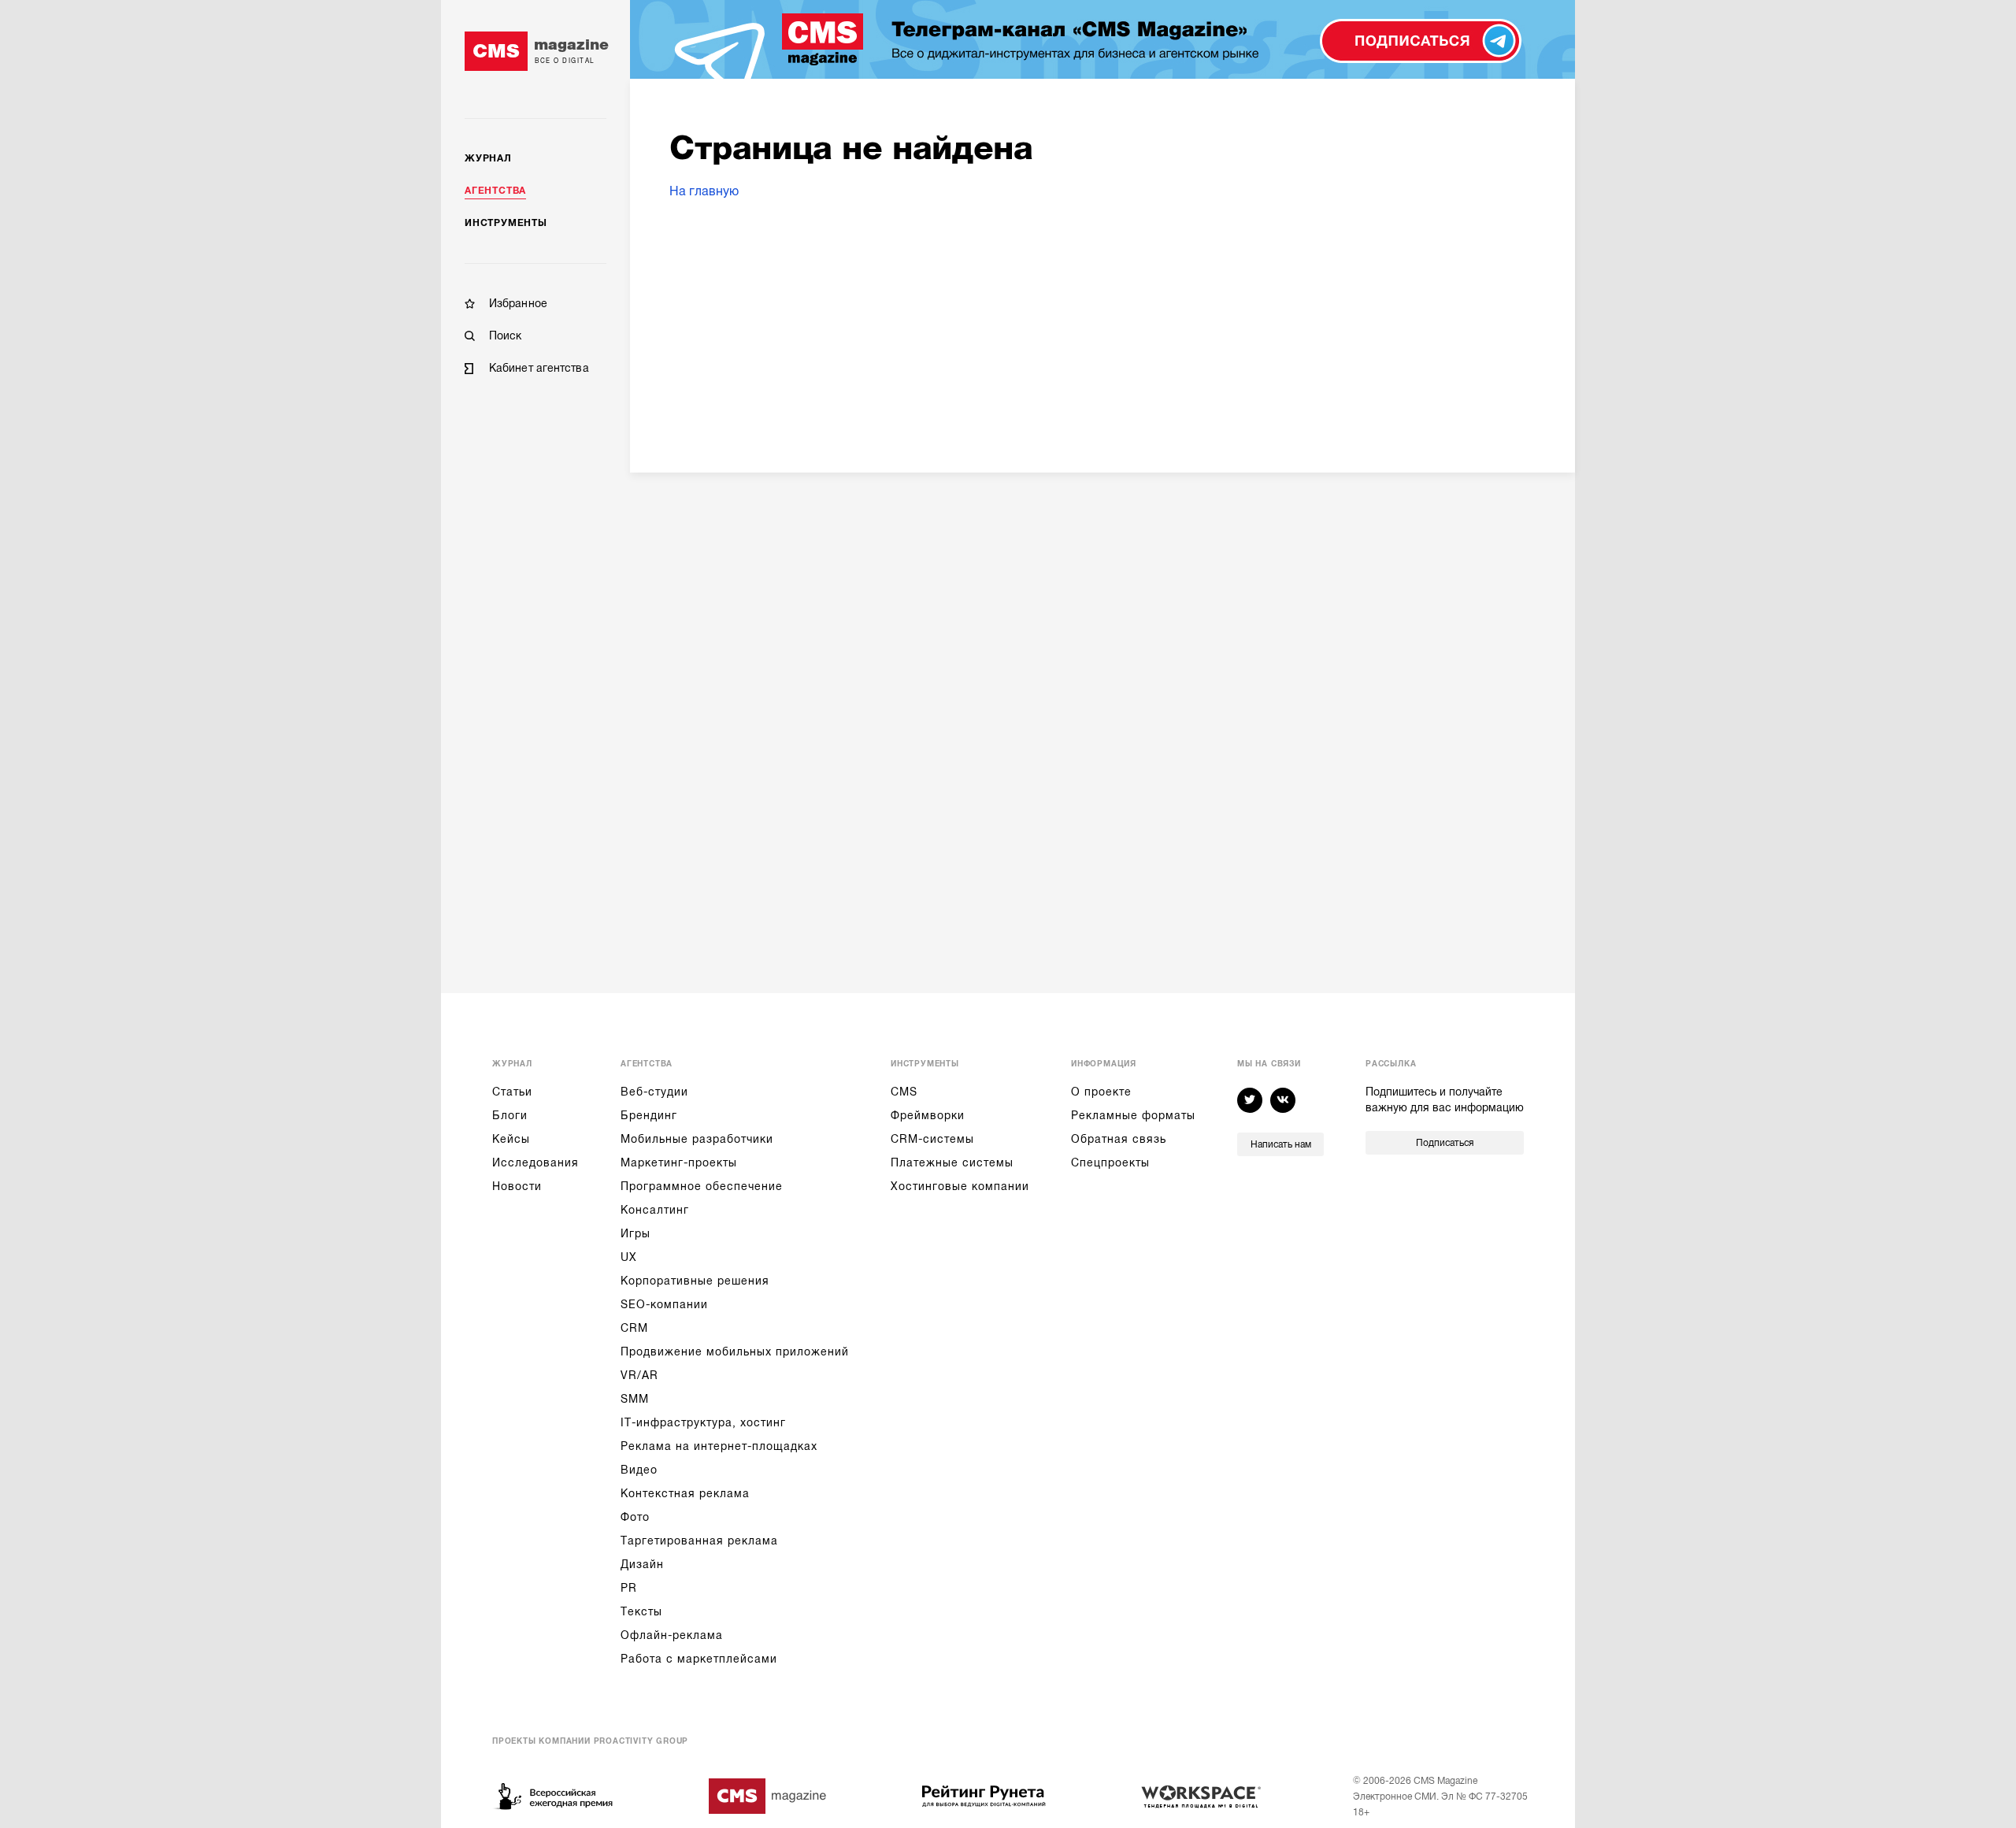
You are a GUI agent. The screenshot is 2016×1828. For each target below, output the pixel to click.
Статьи (512, 1092)
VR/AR (639, 1375)
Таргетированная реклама (699, 1541)
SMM (635, 1399)
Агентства (495, 191)
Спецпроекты (1110, 1162)
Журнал (488, 158)
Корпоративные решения (695, 1281)
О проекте (1101, 1092)
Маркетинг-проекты (679, 1162)
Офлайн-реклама (672, 1635)
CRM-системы (932, 1139)
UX (629, 1257)
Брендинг (649, 1115)
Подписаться (1445, 1143)
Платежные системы (952, 1162)
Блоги (510, 1115)
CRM (634, 1328)
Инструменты (506, 223)
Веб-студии (654, 1092)
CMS (904, 1092)
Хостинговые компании (960, 1186)
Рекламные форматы (1133, 1115)
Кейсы (511, 1139)
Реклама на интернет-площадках (719, 1446)
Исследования (535, 1162)
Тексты (641, 1611)
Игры (636, 1233)
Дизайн (642, 1564)
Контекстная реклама (685, 1493)
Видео (639, 1470)
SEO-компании (664, 1304)
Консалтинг (655, 1210)
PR (629, 1588)
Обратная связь (1119, 1139)
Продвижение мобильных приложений (735, 1352)
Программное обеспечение (702, 1186)
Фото (635, 1517)
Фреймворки (928, 1115)
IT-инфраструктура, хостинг (703, 1422)
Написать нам (1281, 1144)
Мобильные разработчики (697, 1139)
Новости (517, 1186)
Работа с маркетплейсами (699, 1659)
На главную (704, 191)
